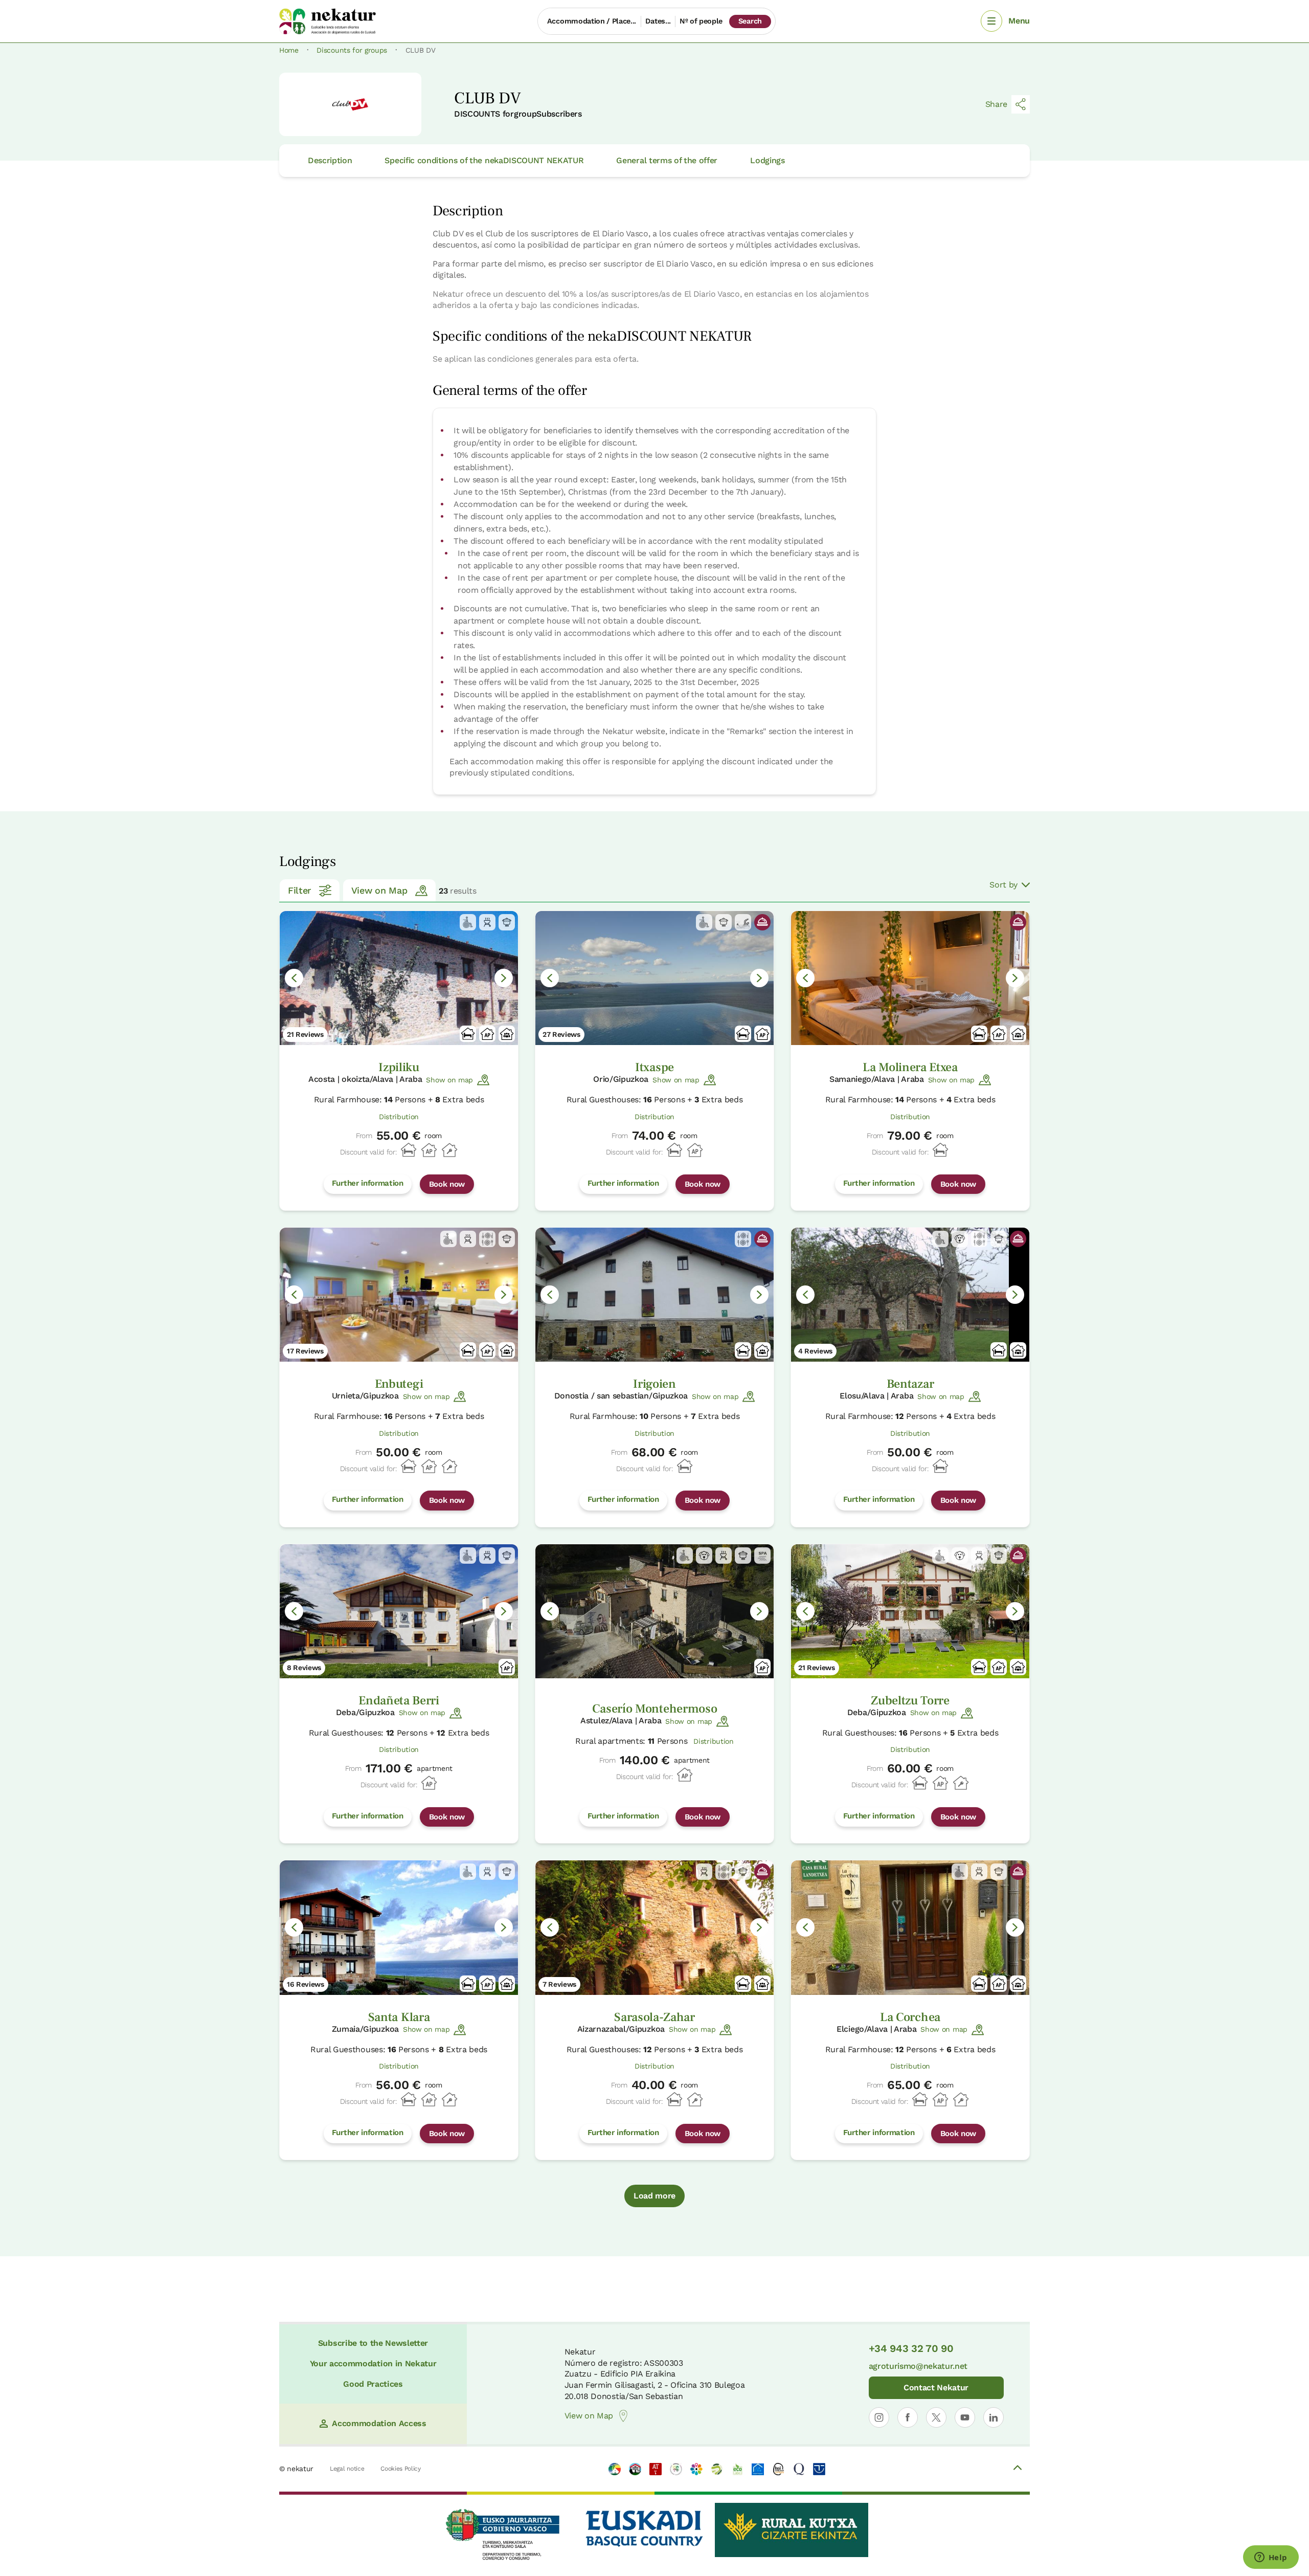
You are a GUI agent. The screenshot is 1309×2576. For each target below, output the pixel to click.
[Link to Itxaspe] (654, 978)
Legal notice (347, 2469)
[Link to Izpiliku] (399, 978)
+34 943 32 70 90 (911, 2348)
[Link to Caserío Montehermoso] (654, 1611)
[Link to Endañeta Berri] (399, 1611)
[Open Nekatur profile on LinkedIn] (994, 2417)
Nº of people (701, 21)
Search (750, 21)
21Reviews (305, 1034)
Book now (447, 1184)
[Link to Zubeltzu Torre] (910, 1611)
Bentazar (910, 1384)
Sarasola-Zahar (654, 2017)
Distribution (399, 1117)
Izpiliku (399, 1067)
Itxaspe (654, 1067)
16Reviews (306, 1984)
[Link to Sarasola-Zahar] (654, 1927)
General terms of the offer (667, 160)
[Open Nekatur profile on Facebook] (908, 2417)
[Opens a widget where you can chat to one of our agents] (1271, 2558)
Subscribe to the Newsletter (373, 2343)
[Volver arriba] (1018, 2469)
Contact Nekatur (936, 2388)
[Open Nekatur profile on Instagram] (879, 2417)
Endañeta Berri (399, 1701)
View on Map (379, 890)
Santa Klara (399, 2017)
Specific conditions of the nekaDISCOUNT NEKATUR (484, 160)
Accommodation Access (379, 2423)
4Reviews (815, 1351)
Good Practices (373, 2384)
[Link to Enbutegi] (399, 1295)
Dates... (658, 21)
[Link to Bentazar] (910, 1295)
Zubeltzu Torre (910, 1701)
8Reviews (304, 1668)
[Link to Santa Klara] (399, 1927)
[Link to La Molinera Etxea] (910, 978)
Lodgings (767, 160)
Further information (368, 1183)
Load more (654, 2196)
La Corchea (910, 2017)
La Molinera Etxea (910, 1067)
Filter (299, 890)
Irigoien (654, 1384)
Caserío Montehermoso (655, 1709)
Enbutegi (399, 1384)
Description (330, 160)
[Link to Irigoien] (654, 1295)
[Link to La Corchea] (910, 1927)
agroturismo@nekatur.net (918, 2366)
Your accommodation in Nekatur (373, 2363)
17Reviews (305, 1351)
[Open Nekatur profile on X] (936, 2417)
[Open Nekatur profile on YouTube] (965, 2417)
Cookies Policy (401, 2469)
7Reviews (559, 1984)
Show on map (449, 1080)
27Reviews (561, 1034)
